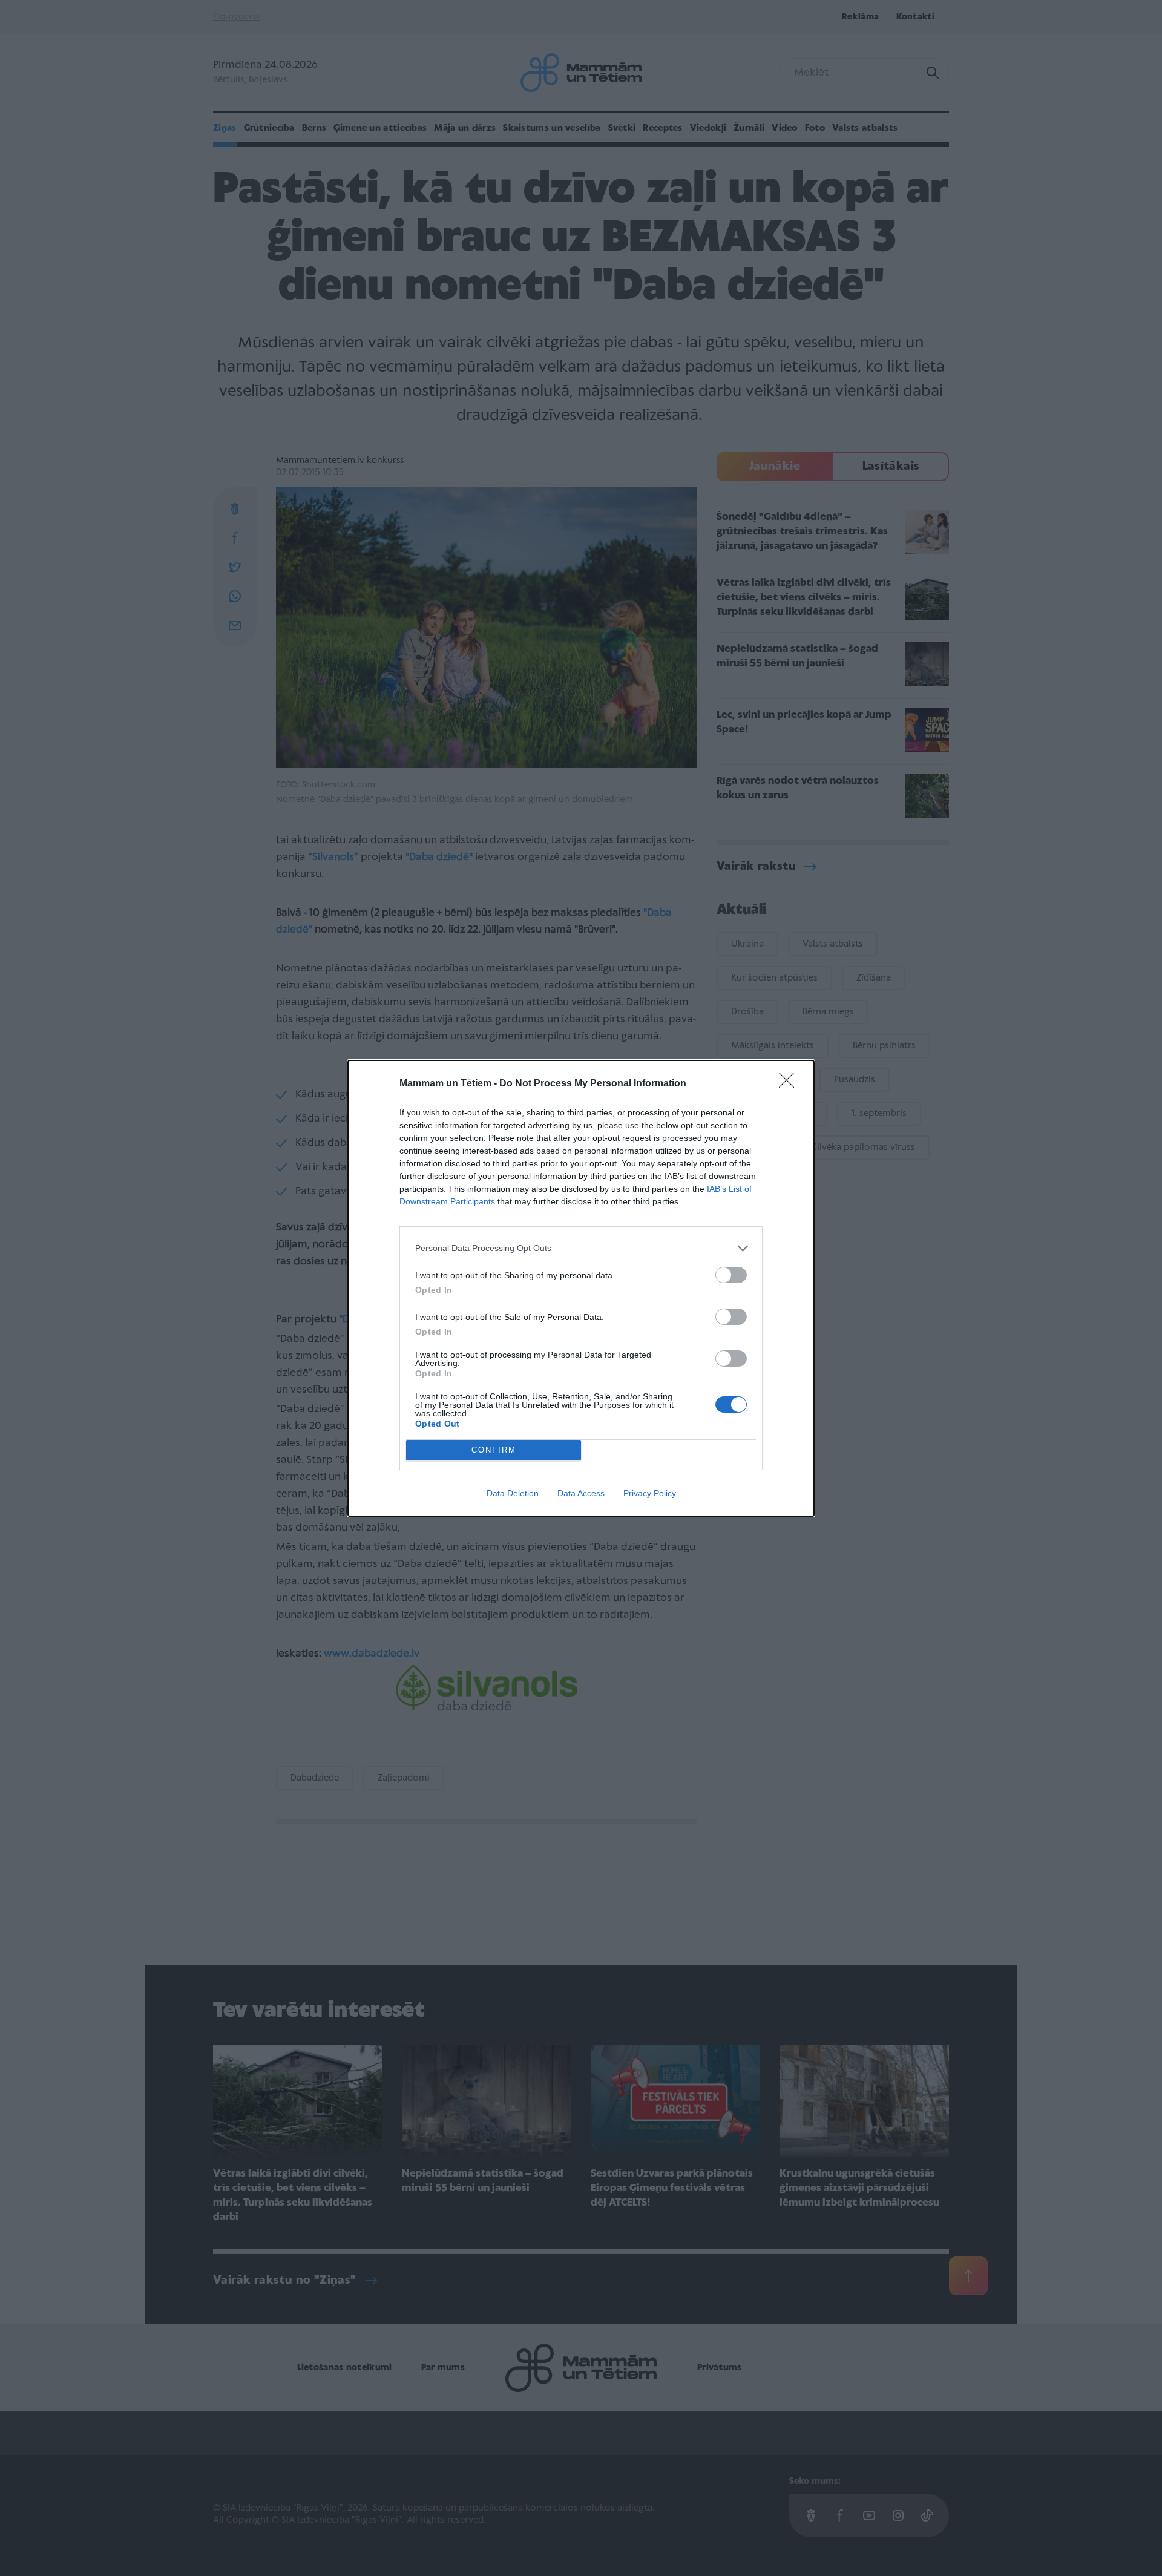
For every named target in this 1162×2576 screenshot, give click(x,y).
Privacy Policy (650, 1493)
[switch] (731, 1275)
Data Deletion (513, 1493)
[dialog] (581, 1288)
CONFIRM (494, 1450)
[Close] (790, 1084)
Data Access (581, 1493)
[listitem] (581, 1248)
